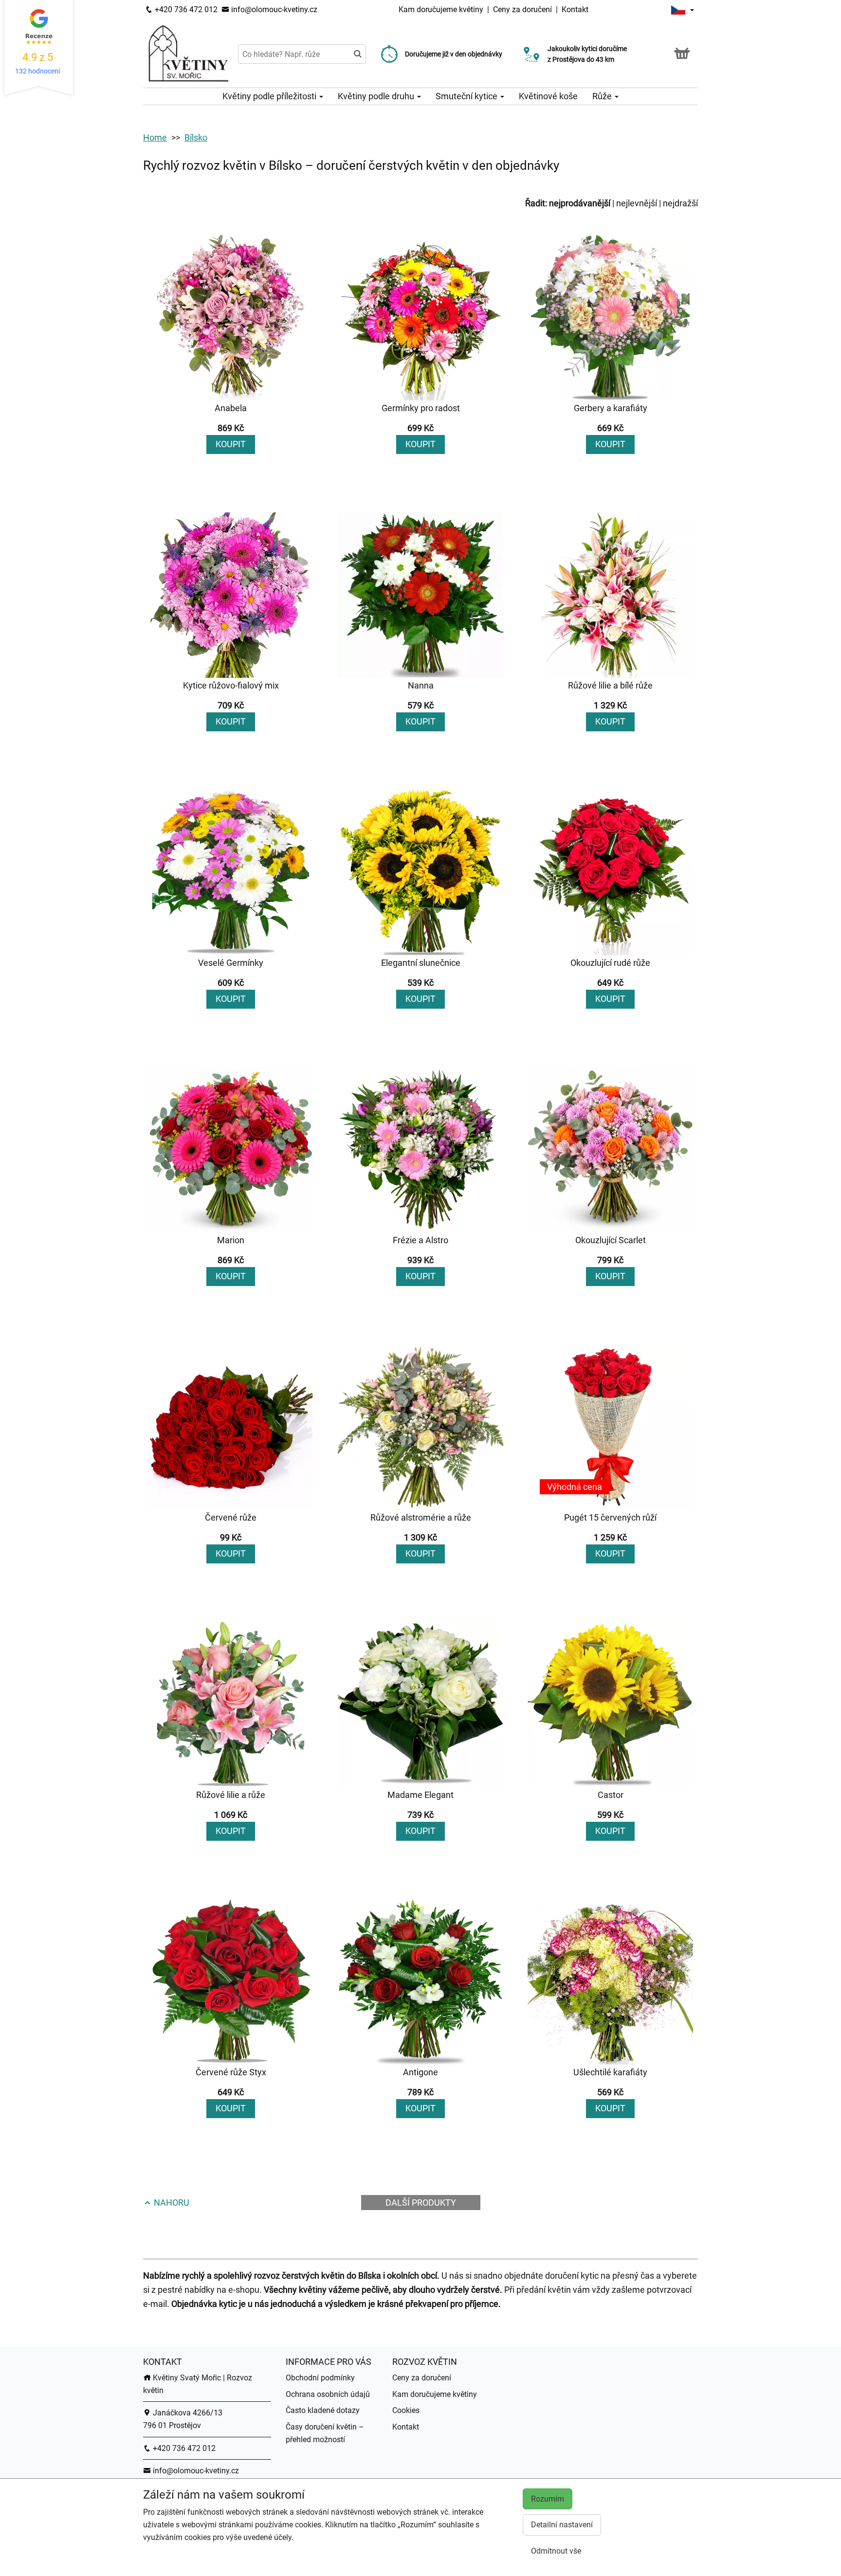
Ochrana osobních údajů (328, 2394)
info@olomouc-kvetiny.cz (273, 9)
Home (155, 137)
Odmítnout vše (556, 2551)
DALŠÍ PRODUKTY (421, 2203)
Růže (603, 96)
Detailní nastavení (562, 2525)
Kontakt (575, 9)
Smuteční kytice (467, 96)
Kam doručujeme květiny (441, 9)
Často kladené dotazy (323, 2410)
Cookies (406, 2410)
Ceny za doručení (522, 9)
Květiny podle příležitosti (270, 96)
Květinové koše (548, 96)
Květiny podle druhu (377, 96)
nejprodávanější (580, 203)
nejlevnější (637, 203)
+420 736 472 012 (185, 9)
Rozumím (548, 2499)
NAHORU (171, 2203)
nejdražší (680, 203)
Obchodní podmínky (320, 2378)
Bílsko (196, 137)
